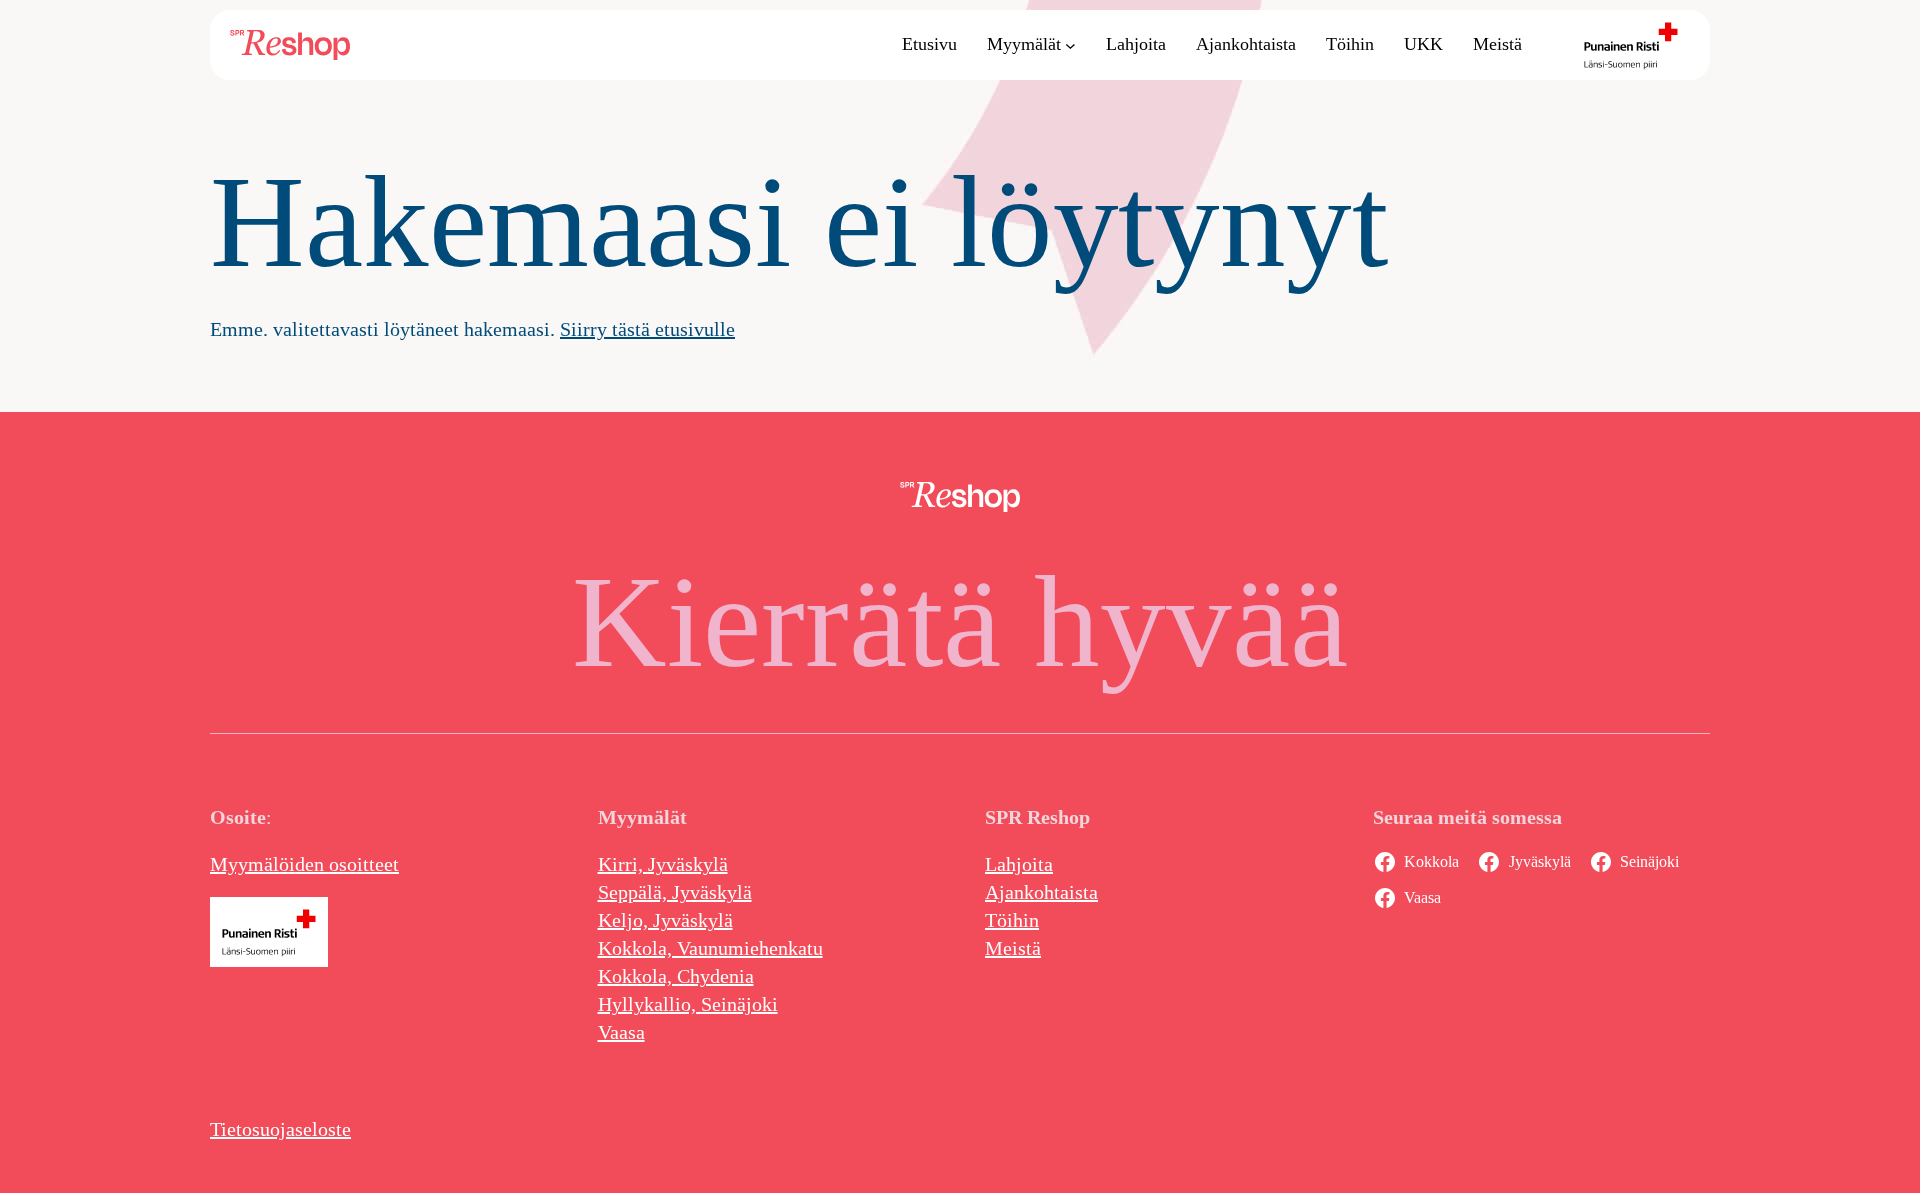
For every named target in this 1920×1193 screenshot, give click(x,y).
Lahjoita (1019, 864)
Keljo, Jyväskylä (665, 920)
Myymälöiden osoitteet (304, 864)
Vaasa (621, 1032)
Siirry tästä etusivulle (647, 329)
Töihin (1012, 920)
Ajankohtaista (1041, 892)
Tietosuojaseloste (280, 1129)
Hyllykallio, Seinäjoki (688, 1004)
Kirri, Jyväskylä (663, 864)
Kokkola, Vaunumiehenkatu (710, 948)
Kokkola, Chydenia (676, 976)
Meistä (1013, 948)
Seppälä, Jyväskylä (675, 892)
